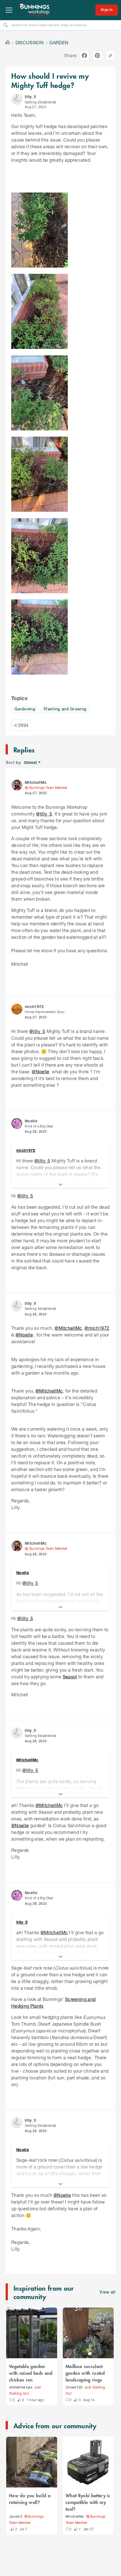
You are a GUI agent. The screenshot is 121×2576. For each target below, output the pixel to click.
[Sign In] (107, 10)
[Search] (6, 25)
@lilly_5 (44, 814)
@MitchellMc (68, 1328)
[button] (17, 99)
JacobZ (16, 2517)
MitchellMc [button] (36, 782)
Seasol (70, 1677)
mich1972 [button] (34, 1006)
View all (107, 2293)
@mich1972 (97, 1328)
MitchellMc (75, 2517)
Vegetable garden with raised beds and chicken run (31, 2373)
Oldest (31, 763)
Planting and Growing (65, 709)
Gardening (25, 709)
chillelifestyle (21, 2388)
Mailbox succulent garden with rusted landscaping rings (85, 2373)
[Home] (8, 43)
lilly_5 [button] (30, 97)
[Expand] (60, 1185)
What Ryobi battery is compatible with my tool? (88, 2502)
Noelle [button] (31, 1121)
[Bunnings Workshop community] (35, 10)
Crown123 (74, 2388)
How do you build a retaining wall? (30, 2499)
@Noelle (41, 1072)
